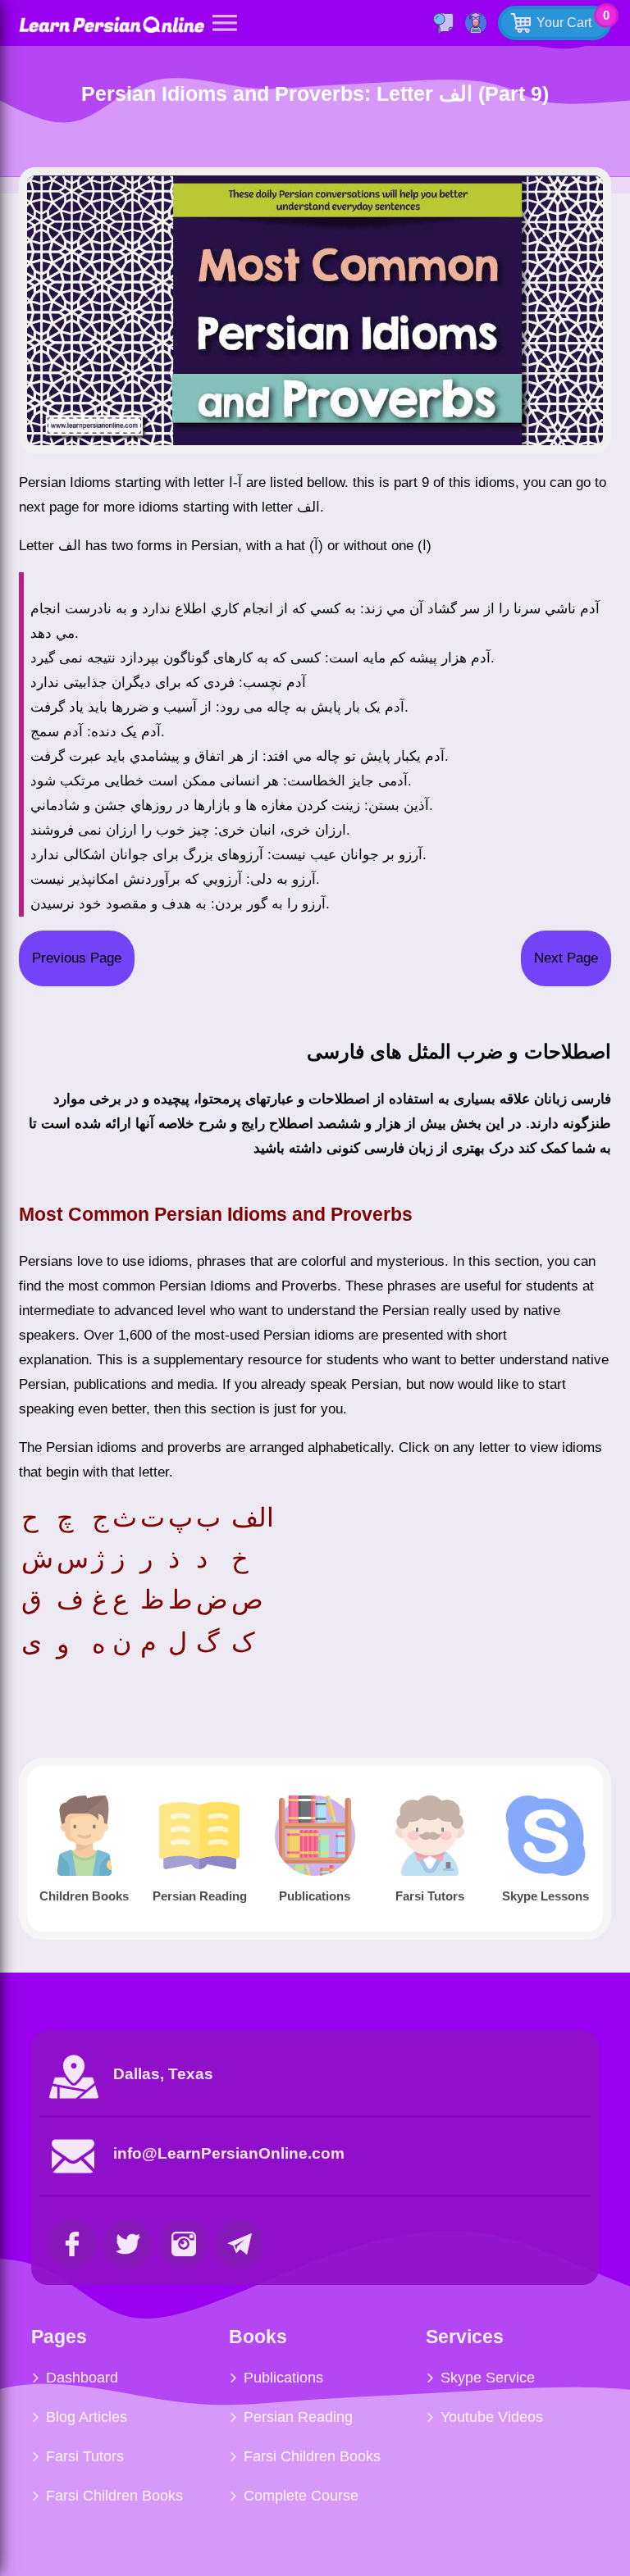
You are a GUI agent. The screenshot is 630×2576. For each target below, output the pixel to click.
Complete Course (301, 2496)
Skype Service (488, 2378)
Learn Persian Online (112, 24)
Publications (283, 2378)
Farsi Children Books (114, 2496)
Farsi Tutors (85, 2456)
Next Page (566, 958)
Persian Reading (298, 2417)
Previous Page (77, 958)
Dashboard (82, 2378)
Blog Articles (87, 2417)
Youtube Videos (492, 2417)
